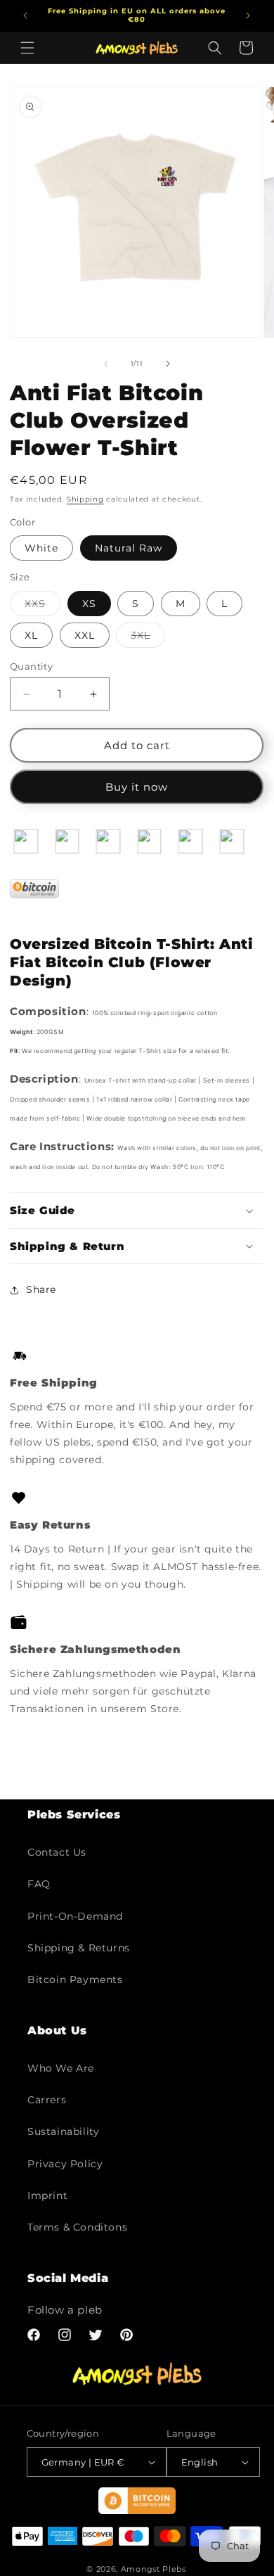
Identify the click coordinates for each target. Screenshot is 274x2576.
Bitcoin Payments (75, 1979)
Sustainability (63, 2131)
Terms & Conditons (77, 2227)
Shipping (85, 499)
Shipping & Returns (79, 1948)
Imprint (47, 2195)
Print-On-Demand (75, 1916)
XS (89, 604)
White (41, 548)
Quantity (31, 666)
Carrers (47, 2100)
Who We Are (61, 2068)
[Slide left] (106, 364)
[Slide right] (168, 364)
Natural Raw (129, 548)
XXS (43, 606)
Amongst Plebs (154, 2569)
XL (31, 635)
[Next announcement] (248, 15)
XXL (85, 635)
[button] (27, 48)
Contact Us (57, 1852)
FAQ (39, 1884)
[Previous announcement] (25, 15)
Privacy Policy (65, 2164)
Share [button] (41, 1289)
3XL (148, 638)
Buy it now (137, 787)
